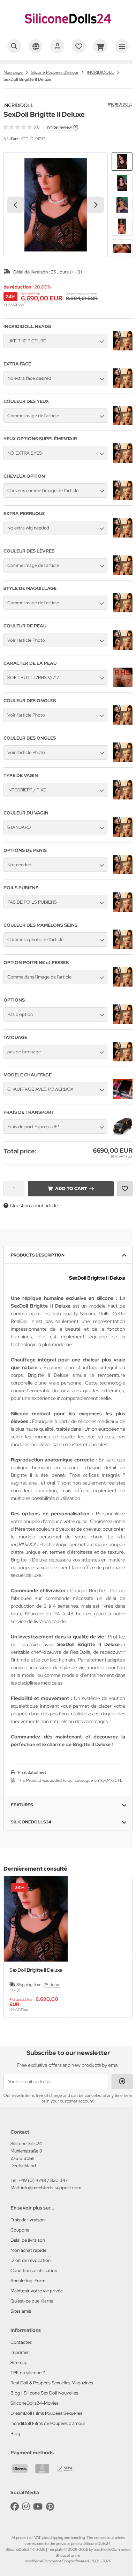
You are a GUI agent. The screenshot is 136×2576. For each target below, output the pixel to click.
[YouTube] (38, 2507)
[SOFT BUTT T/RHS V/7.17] (123, 685)
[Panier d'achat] (100, 46)
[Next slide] (96, 205)
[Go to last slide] (16, 205)
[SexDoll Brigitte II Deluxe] (36, 1919)
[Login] (122, 2082)
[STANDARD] (123, 835)
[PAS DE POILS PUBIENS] (123, 910)
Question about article (34, 1205)
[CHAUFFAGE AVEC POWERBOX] (123, 1097)
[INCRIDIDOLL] (120, 106)
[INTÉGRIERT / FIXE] (123, 798)
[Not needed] (123, 873)
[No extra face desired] (123, 386)
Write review (59, 127)
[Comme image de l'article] (123, 424)
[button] (122, 162)
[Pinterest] (50, 2507)
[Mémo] (79, 46)
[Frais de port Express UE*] (123, 1134)
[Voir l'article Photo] (123, 648)
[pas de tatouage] (123, 1060)
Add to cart (71, 1189)
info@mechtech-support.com (51, 2188)
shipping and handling (67, 2538)
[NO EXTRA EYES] (123, 461)
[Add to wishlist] (125, 1189)
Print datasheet (32, 1772)
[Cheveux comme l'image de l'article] (123, 498)
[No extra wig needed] (123, 536)
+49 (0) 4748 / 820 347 (43, 2180)
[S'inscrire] (57, 46)
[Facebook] (15, 2507)
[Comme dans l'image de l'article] (123, 985)
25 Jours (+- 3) (66, 272)
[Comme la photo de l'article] (123, 947)
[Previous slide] (16, 1947)
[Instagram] (26, 2507)
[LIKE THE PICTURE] (123, 349)
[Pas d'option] (123, 1022)
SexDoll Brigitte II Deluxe (36, 1970)
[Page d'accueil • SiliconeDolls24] (68, 30)
